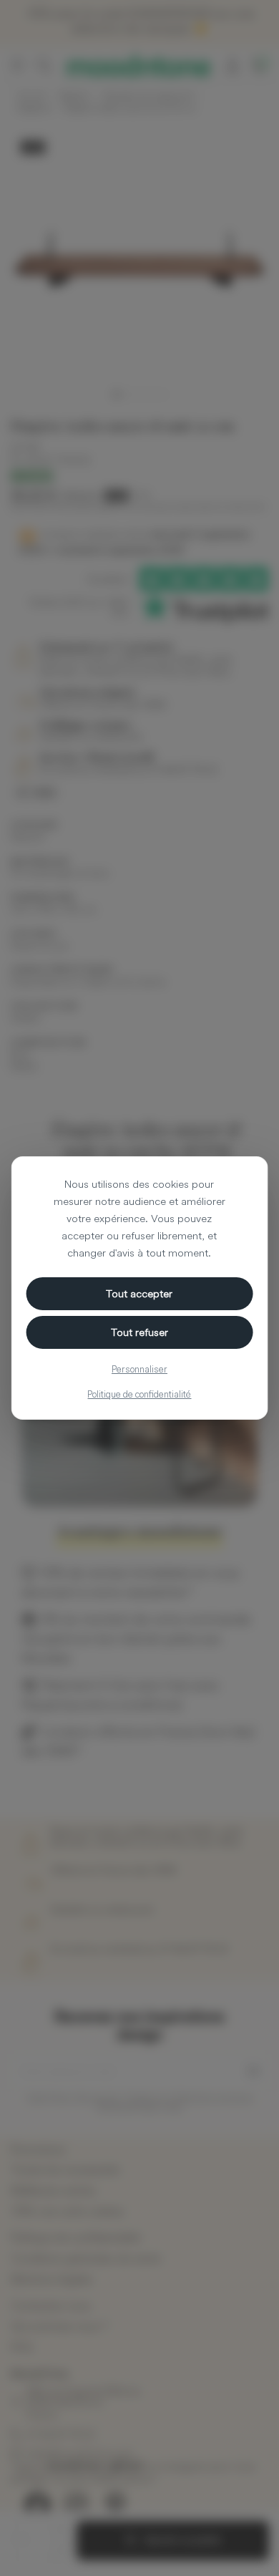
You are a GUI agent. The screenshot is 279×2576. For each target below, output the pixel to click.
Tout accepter (139, 1293)
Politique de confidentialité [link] (139, 1394)
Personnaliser (139, 1369)
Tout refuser (139, 1332)
